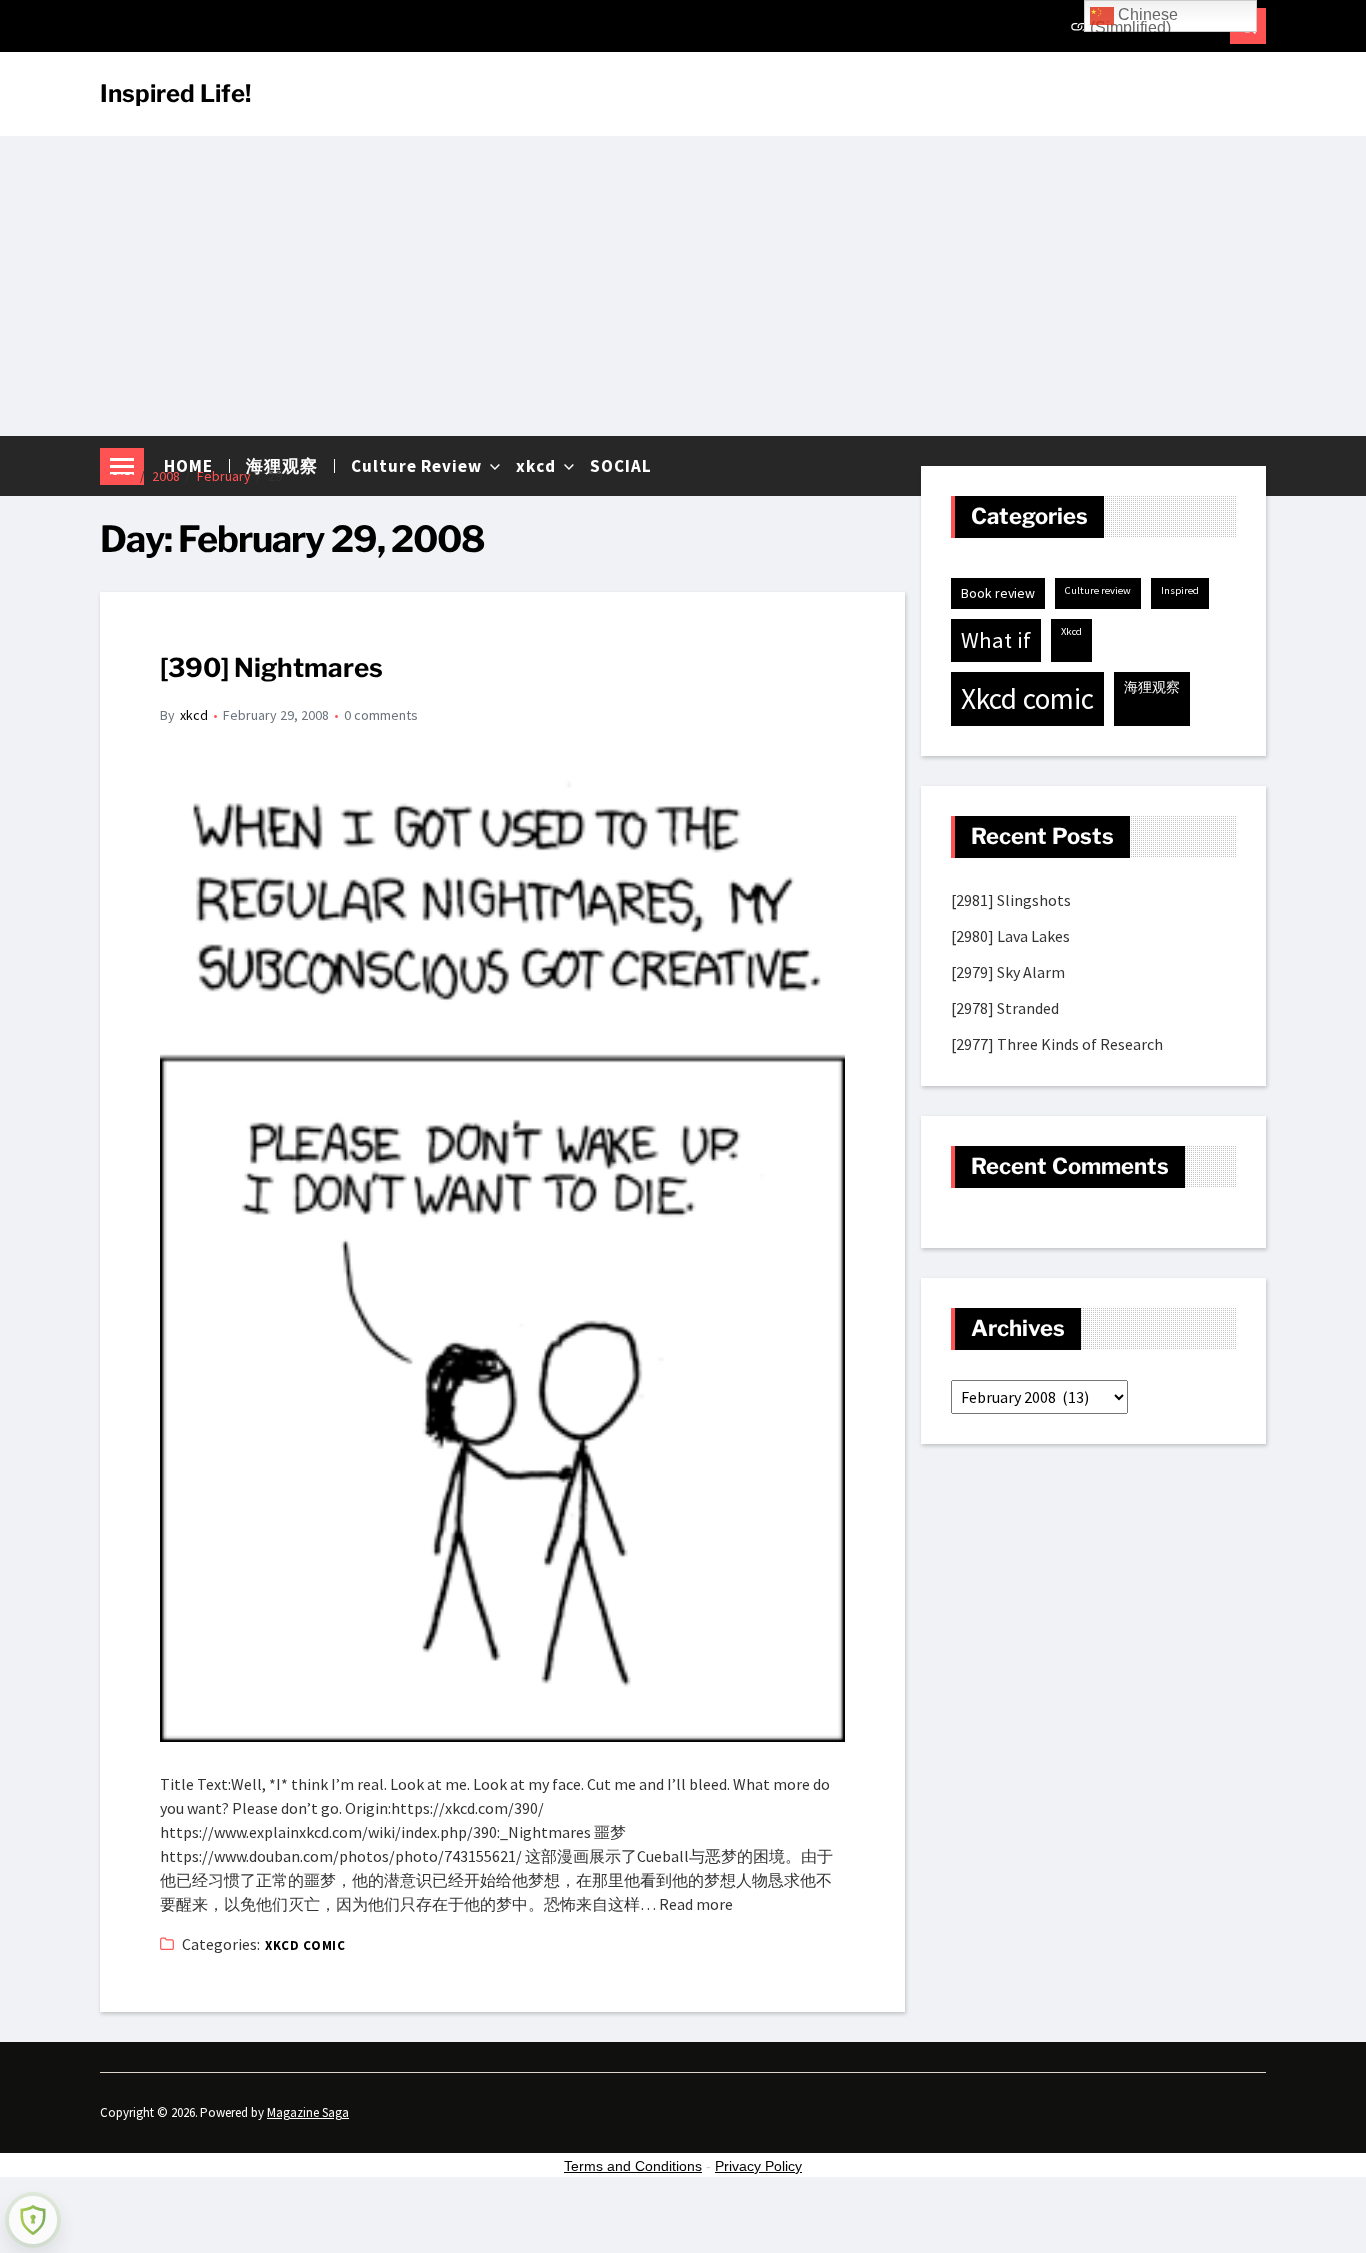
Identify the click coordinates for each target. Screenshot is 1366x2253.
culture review (1098, 590)
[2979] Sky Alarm (1008, 972)
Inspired (1180, 590)
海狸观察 (1152, 687)
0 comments (381, 715)
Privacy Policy (758, 2166)
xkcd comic (305, 1945)
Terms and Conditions (633, 2166)
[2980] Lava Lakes (1010, 936)
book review (998, 593)
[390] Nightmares (271, 667)
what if (996, 640)
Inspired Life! (175, 94)
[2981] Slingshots (1011, 900)
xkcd (194, 715)
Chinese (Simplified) (1134, 19)
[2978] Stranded (1005, 1008)
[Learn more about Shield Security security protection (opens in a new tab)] (33, 2220)
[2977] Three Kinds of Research (1057, 1044)
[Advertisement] (683, 286)
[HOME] (1080, 26)
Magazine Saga (308, 2112)
